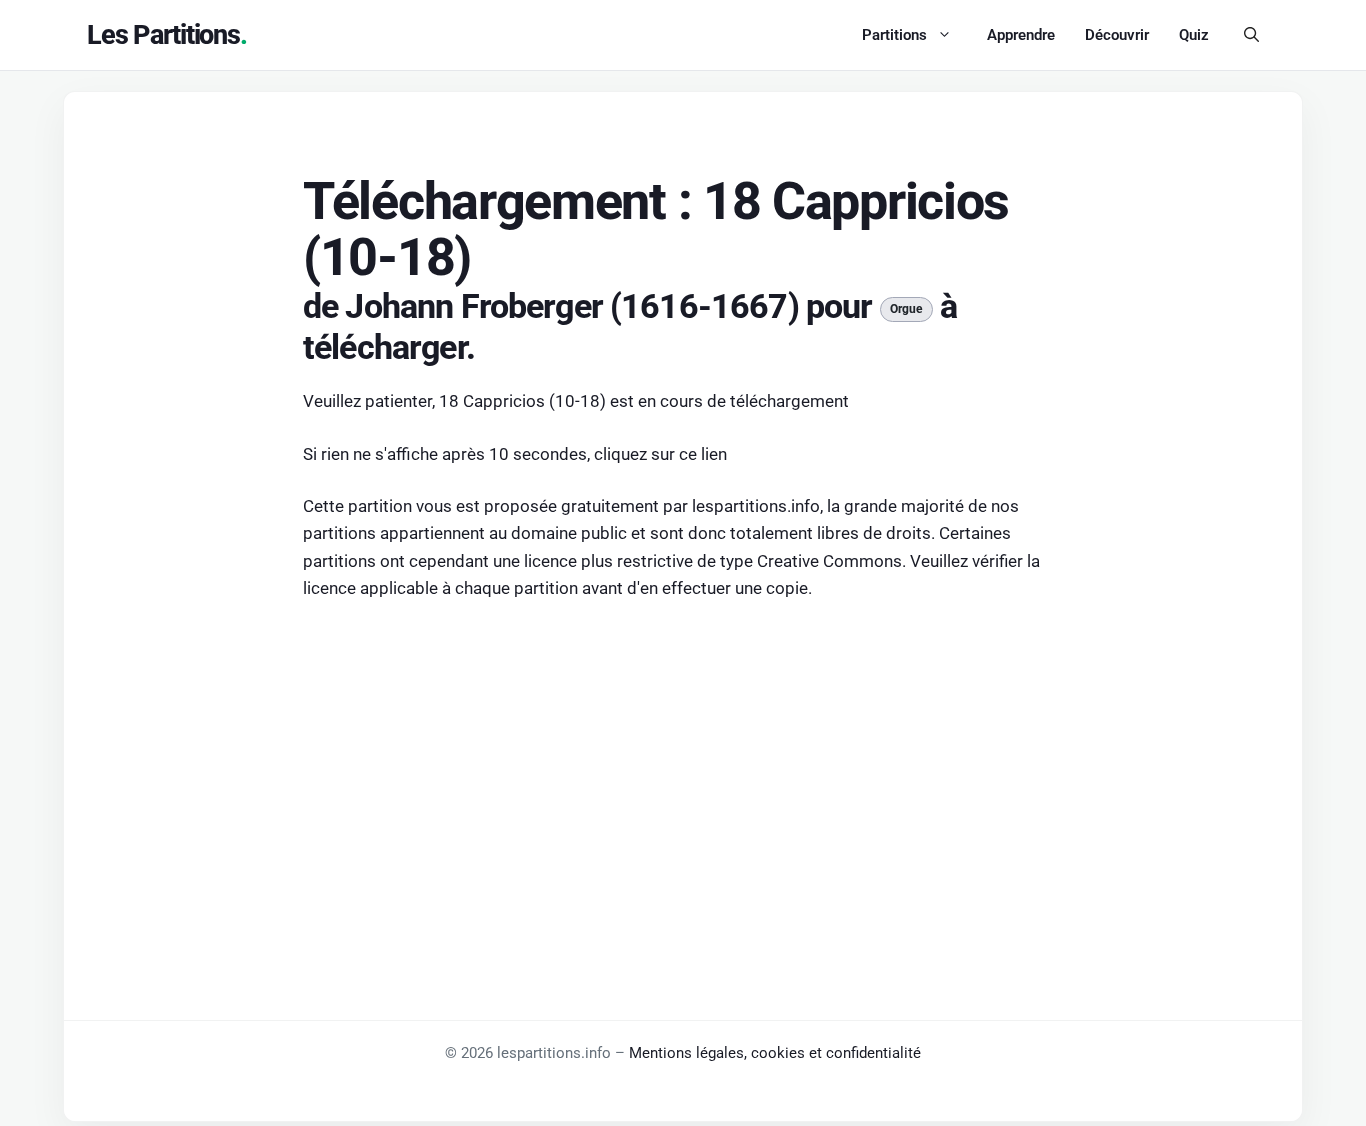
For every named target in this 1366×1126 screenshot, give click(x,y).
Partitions (894, 35)
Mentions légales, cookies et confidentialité (775, 1053)
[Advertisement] (683, 768)
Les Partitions (163, 35)
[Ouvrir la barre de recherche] (1251, 35)
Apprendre (1021, 35)
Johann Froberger (473, 306)
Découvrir (1117, 35)
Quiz (1194, 35)
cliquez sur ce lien (660, 454)
